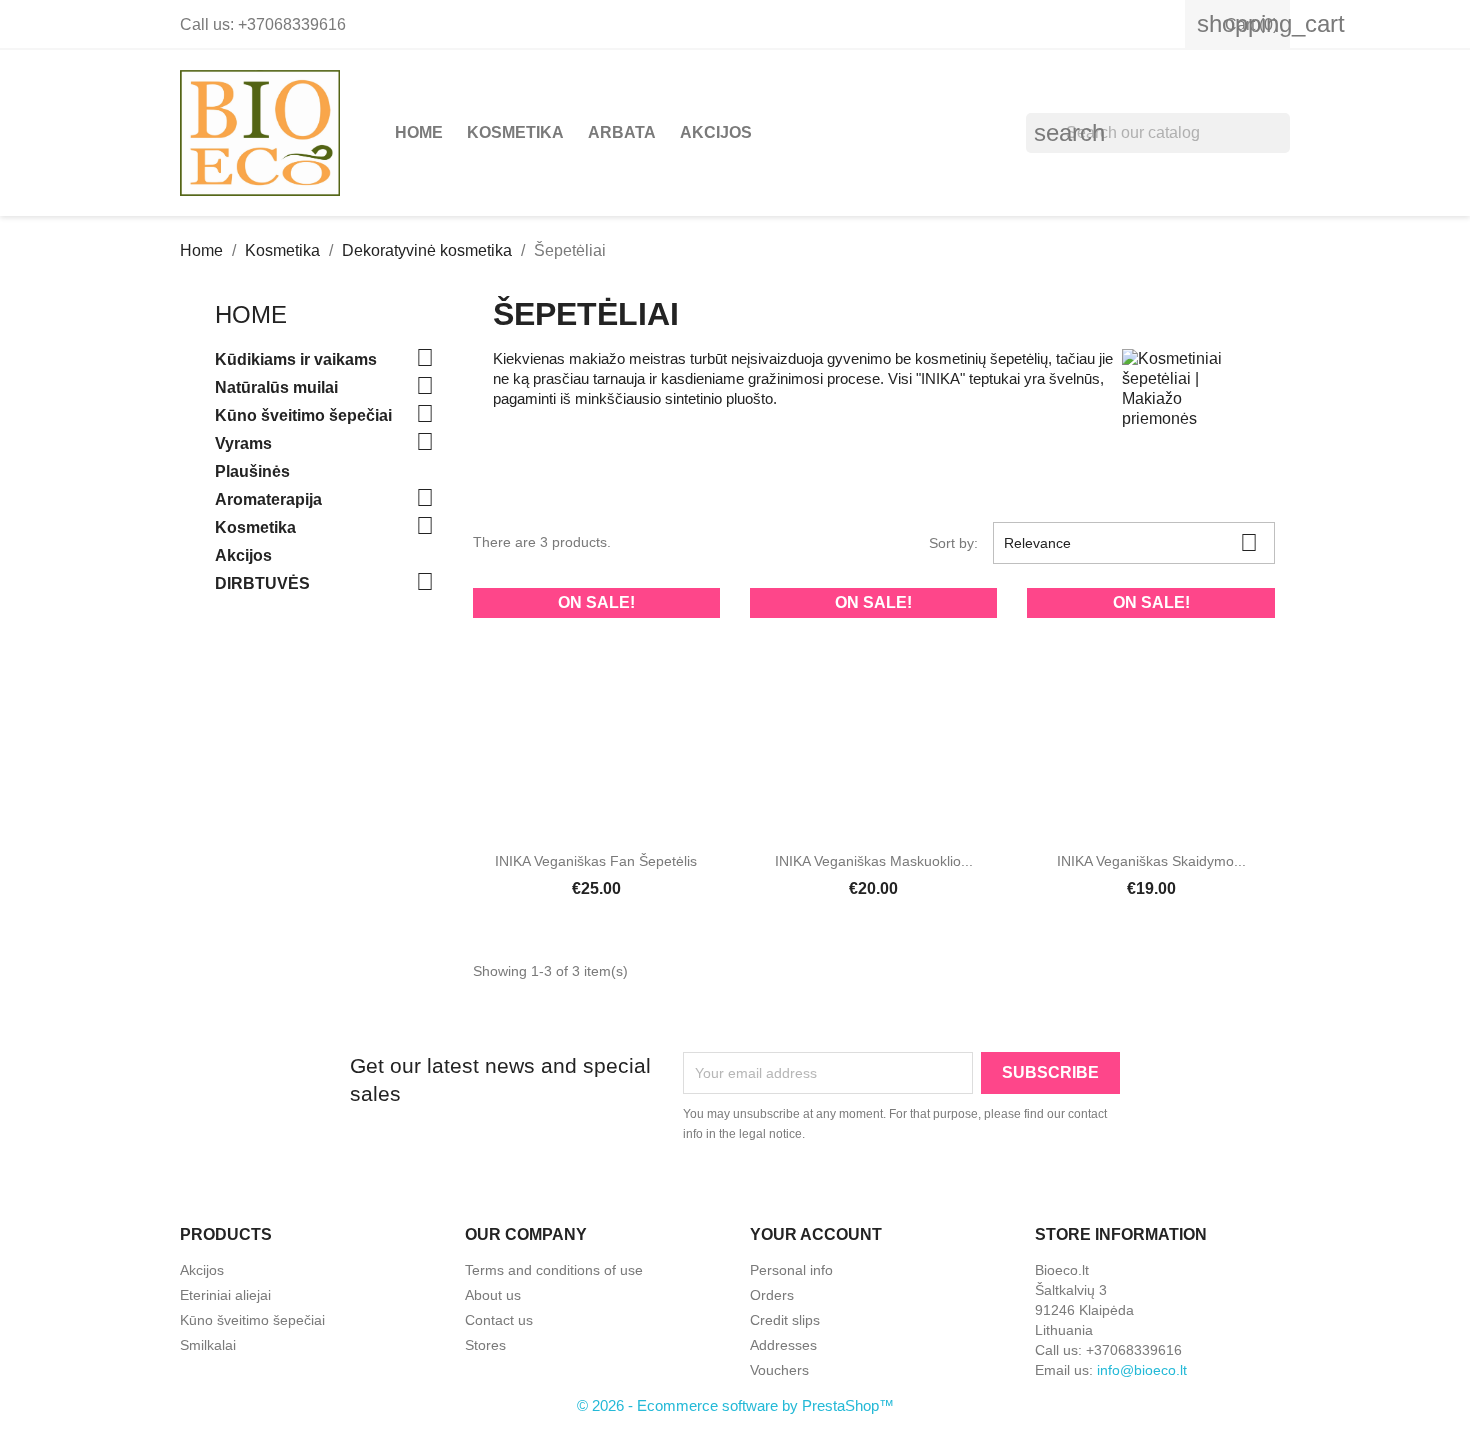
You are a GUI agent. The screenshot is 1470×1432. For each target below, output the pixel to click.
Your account (816, 1234)
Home (419, 132)
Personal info (791, 1270)
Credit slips (785, 1320)
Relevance (1131, 542)
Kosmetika (515, 132)
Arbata (622, 132)
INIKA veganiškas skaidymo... (1151, 861)
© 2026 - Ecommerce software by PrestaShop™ (735, 1405)
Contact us (499, 1320)
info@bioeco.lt (1142, 1370)
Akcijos (716, 132)
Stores (485, 1345)
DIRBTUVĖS (262, 583)
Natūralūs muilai (276, 387)
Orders (772, 1295)
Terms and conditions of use (554, 1270)
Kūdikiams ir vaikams (296, 359)
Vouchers (779, 1370)
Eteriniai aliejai (225, 1295)
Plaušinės (252, 471)
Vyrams (243, 443)
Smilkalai (208, 1345)
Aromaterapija (268, 499)
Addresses (783, 1345)
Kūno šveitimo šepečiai (303, 415)
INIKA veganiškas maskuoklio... (874, 861)
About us (493, 1295)
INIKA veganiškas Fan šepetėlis (596, 861)
